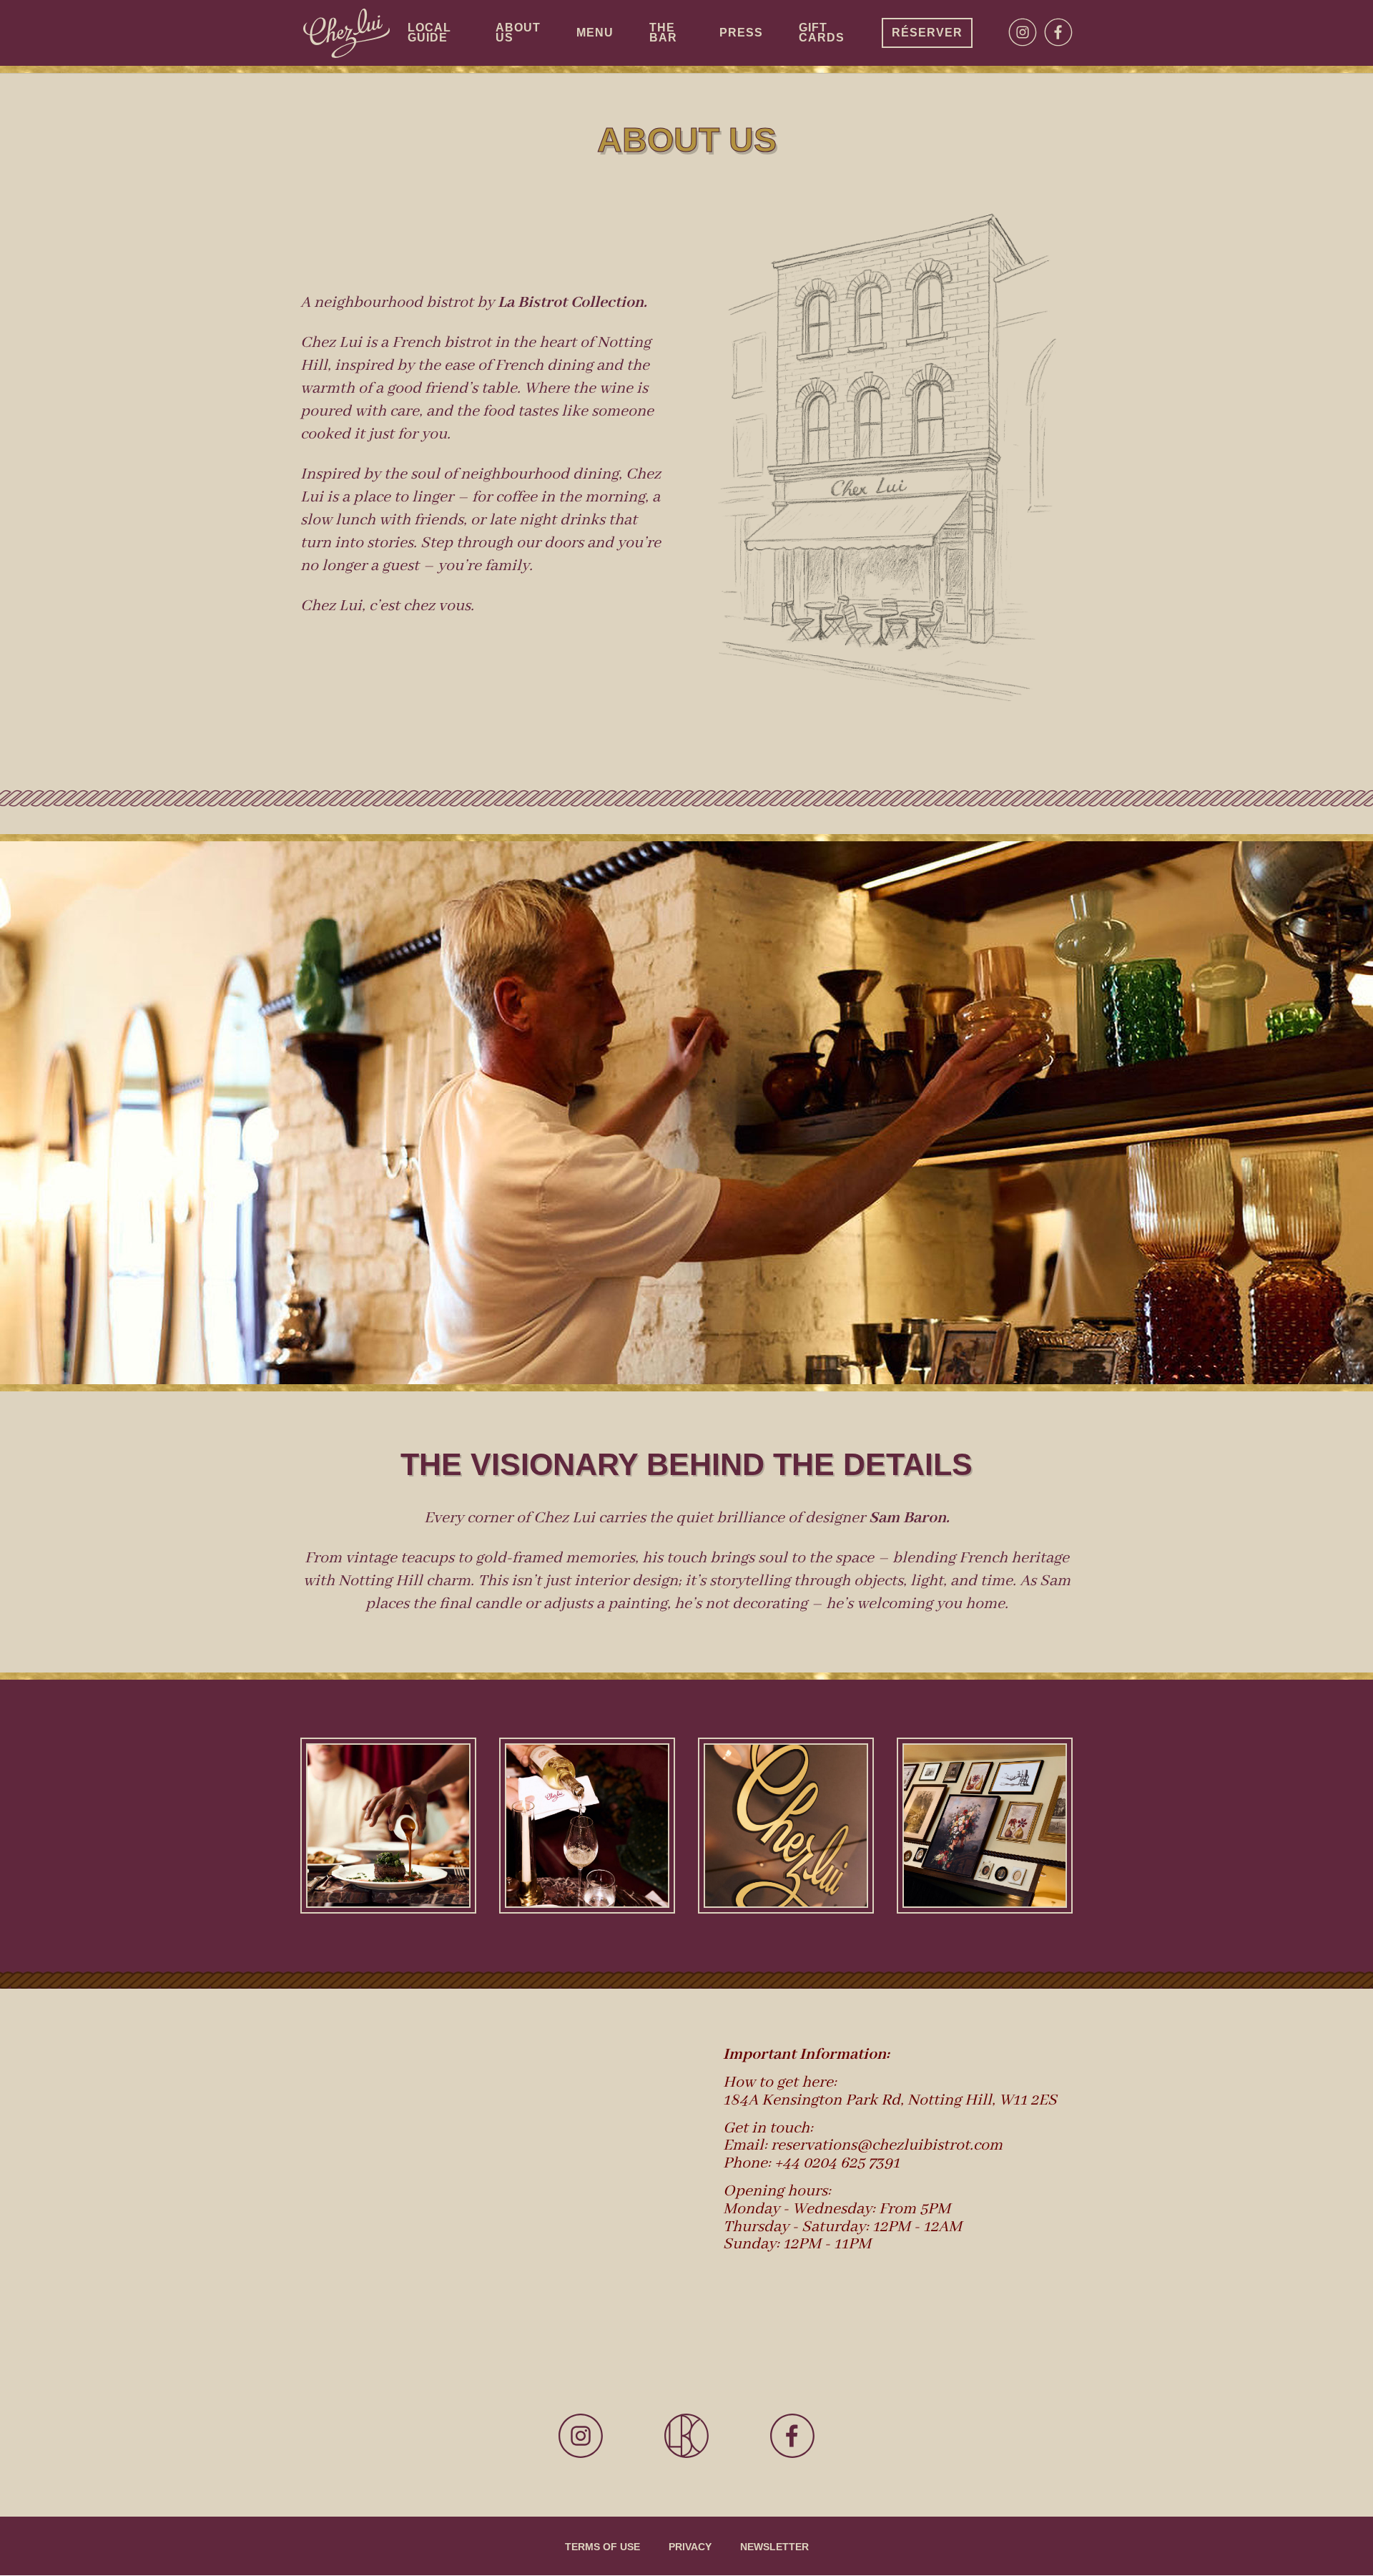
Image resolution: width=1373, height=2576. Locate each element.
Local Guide (429, 33)
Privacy (690, 2547)
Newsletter (774, 2547)
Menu (595, 33)
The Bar (663, 33)
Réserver (927, 33)
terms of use (602, 2547)
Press (741, 33)
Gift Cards (822, 33)
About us (518, 33)
